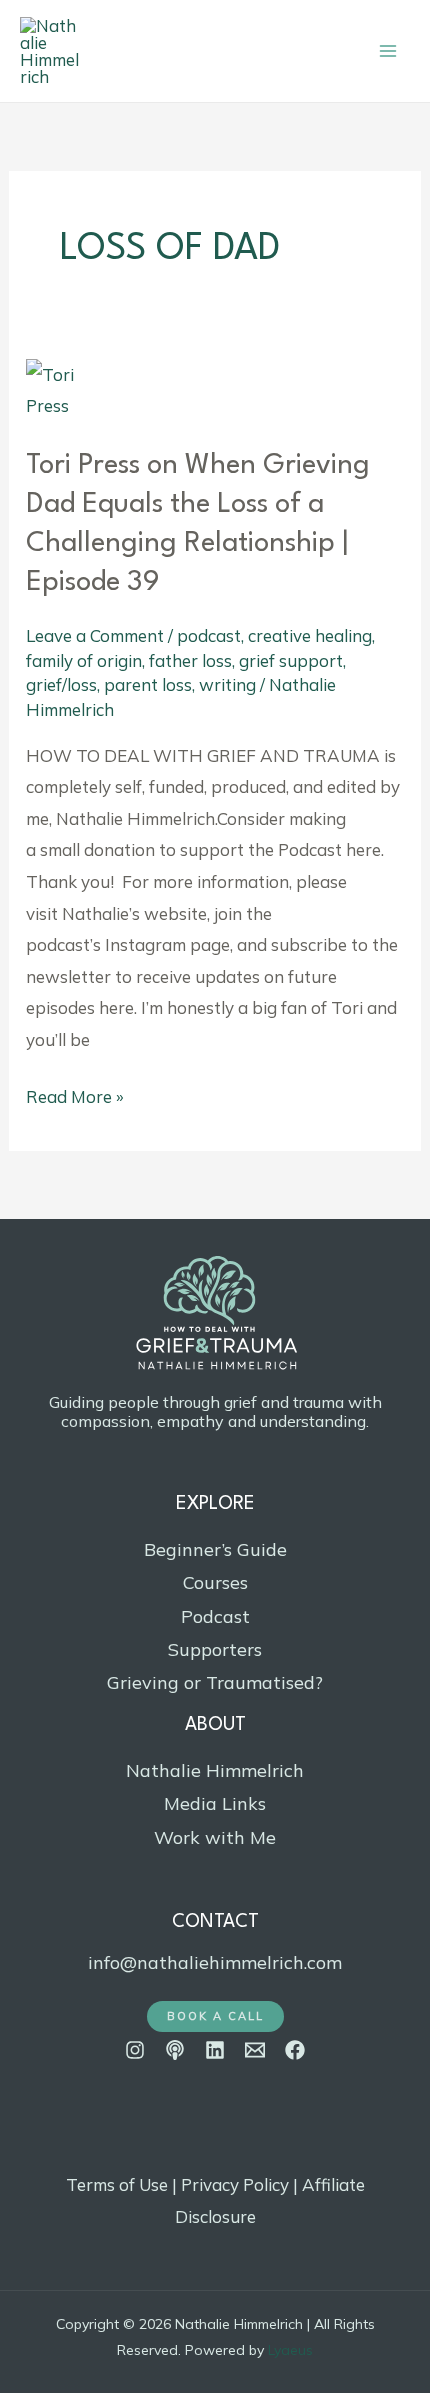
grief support (291, 660)
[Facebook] (295, 2050)
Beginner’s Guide (215, 1549)
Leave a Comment (95, 635)
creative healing (310, 635)
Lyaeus (290, 2350)
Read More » (75, 1094)
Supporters (215, 1649)
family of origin (84, 660)
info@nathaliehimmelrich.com (215, 1962)
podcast (209, 635)
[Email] (255, 2050)
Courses (215, 1582)
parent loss (148, 684)
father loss (190, 660)
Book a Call (215, 2016)
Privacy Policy (235, 2184)
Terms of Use (117, 2184)
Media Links (215, 1803)
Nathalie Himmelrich (215, 1770)
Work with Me (215, 1837)
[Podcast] (175, 2050)
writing (227, 684)
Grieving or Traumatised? (215, 1682)
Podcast (215, 1616)
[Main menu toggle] (388, 51)
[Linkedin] (215, 2050)
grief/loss (61, 684)
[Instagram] (135, 2050)
